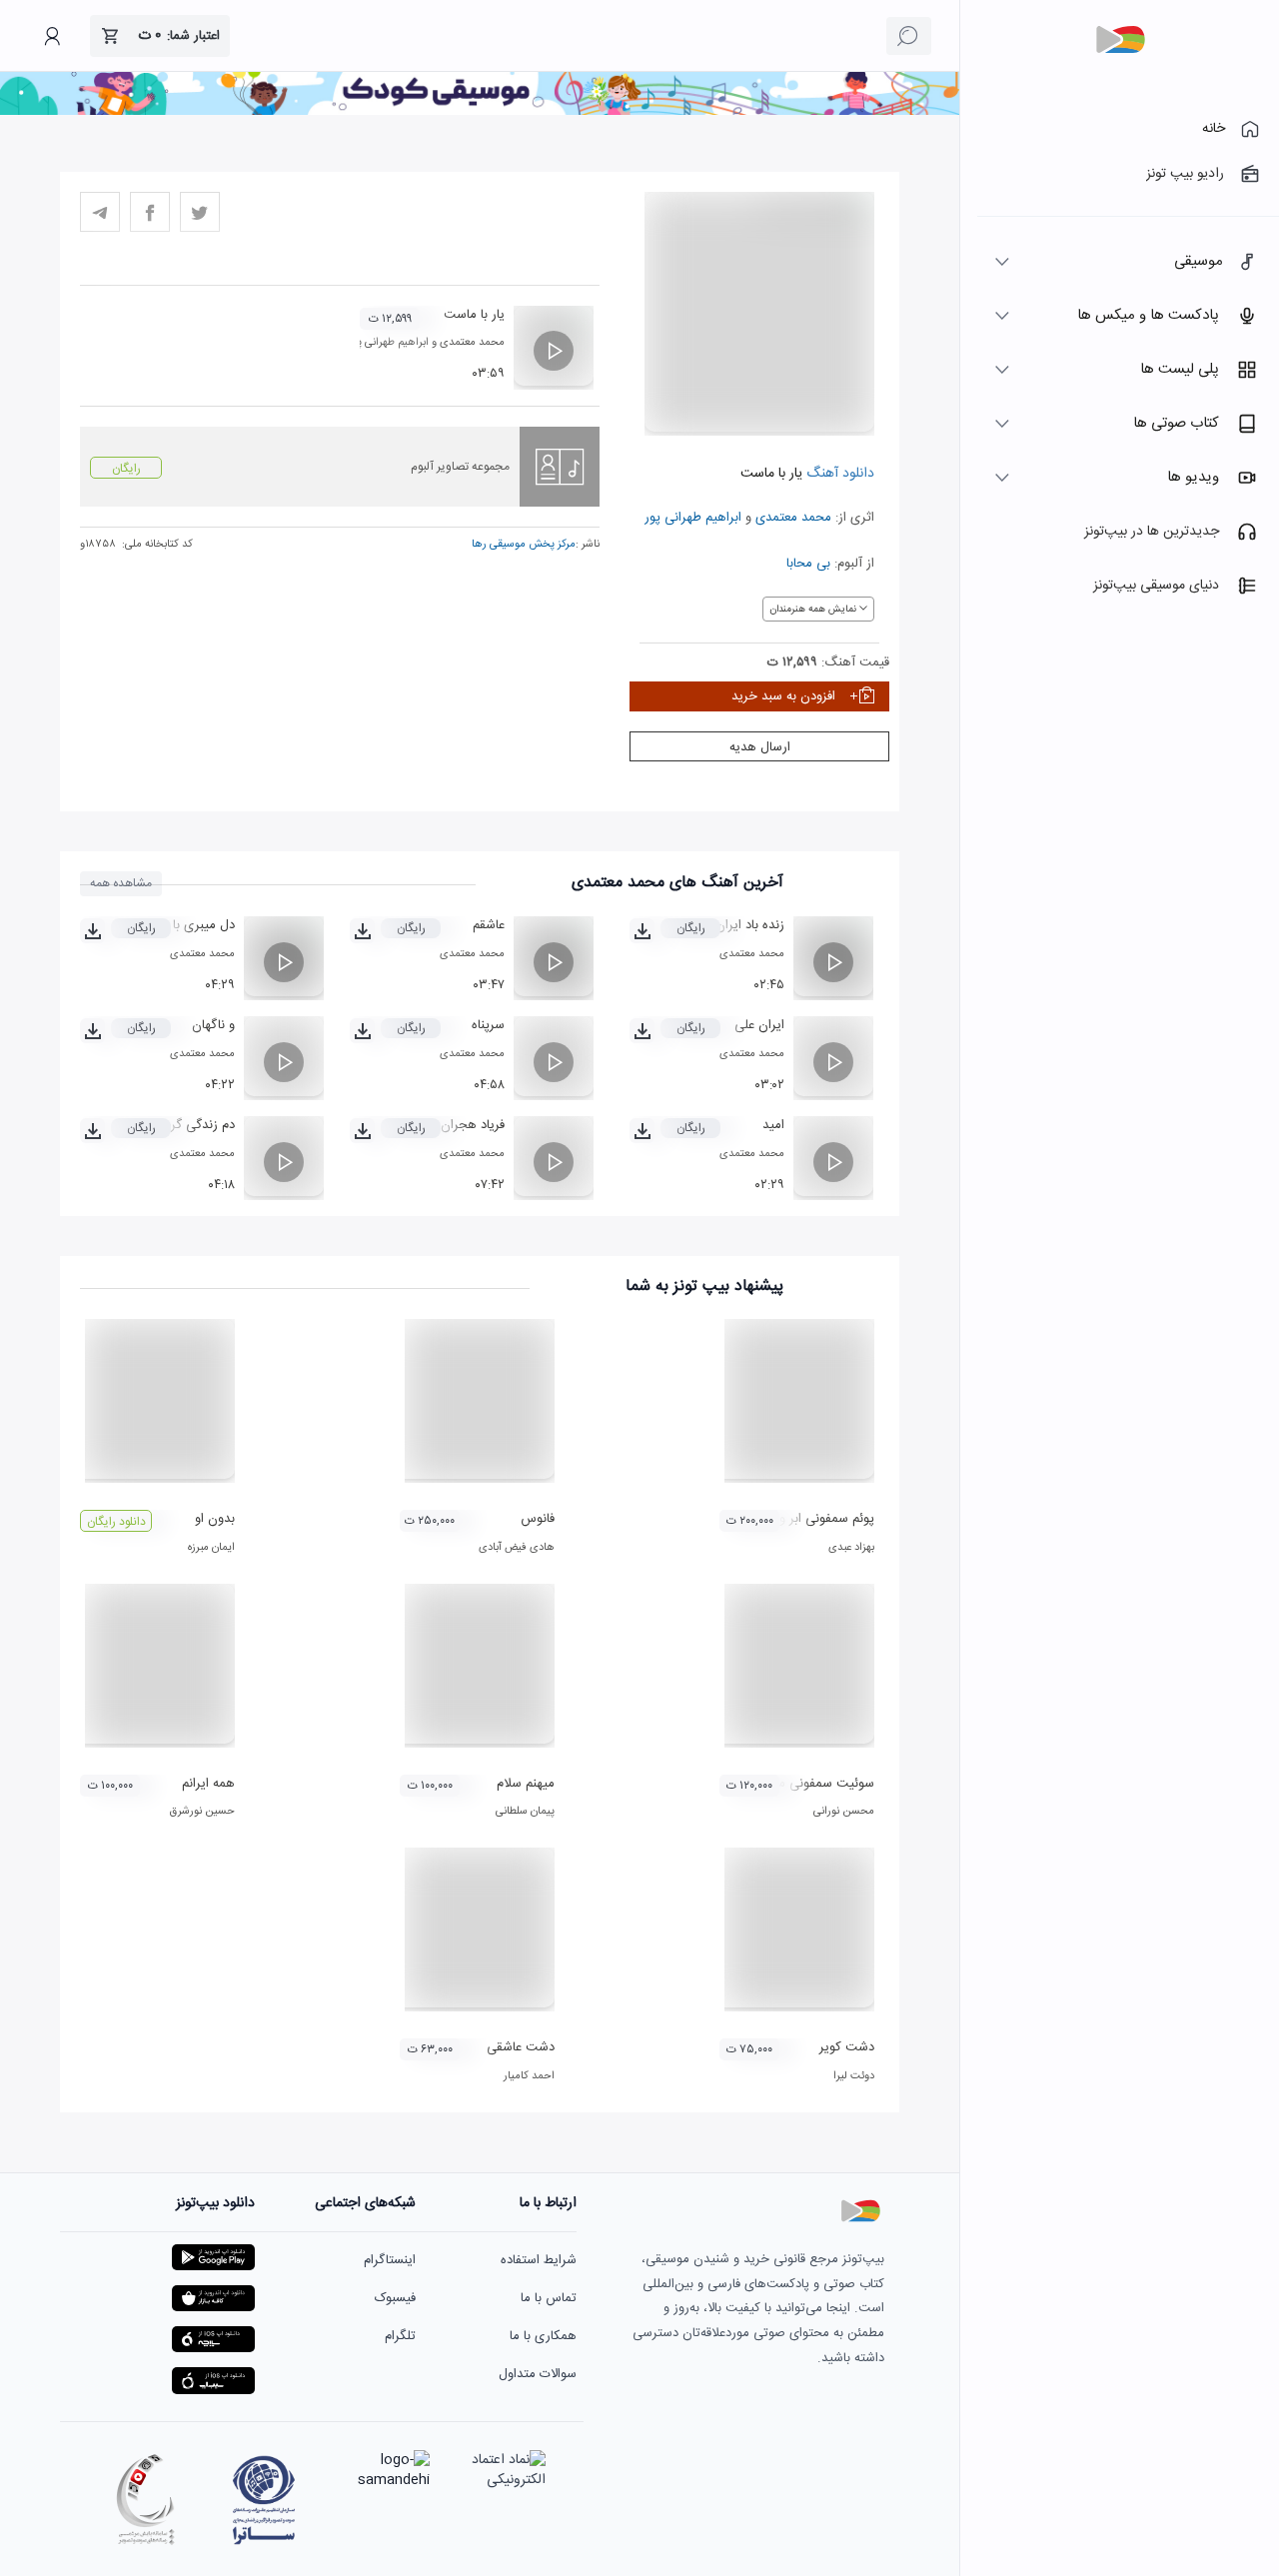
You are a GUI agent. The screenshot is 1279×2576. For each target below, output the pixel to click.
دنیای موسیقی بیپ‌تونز (1156, 586)
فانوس (538, 1519)
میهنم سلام (526, 1784)
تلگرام (400, 2336)
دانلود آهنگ (838, 474)
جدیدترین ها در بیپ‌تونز (1152, 532)
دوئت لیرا (854, 2076)
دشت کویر (847, 2047)
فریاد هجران (473, 1125)
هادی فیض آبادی (517, 1548)
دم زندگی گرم (199, 1125)
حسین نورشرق (202, 1812)
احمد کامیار (529, 2076)
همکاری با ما (543, 2336)
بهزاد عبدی (851, 1548)
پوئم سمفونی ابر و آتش (812, 1519)
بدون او (215, 1519)
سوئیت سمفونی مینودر (813, 1784)
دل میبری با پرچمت (182, 925)
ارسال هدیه (760, 747)
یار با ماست (474, 315)
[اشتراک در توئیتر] (200, 212)
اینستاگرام (390, 2260)
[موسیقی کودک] (480, 112)
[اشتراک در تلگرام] (100, 212)
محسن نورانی (844, 1812)
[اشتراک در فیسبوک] (150, 212)
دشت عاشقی (521, 2047)
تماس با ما (549, 2298)
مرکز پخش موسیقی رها (524, 545)
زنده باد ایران (750, 925)
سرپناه (488, 1025)
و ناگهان (213, 1025)
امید (773, 1125)
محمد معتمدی (793, 518)
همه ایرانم (208, 1784)
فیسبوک (395, 2298)
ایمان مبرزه (211, 1548)
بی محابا (808, 564)
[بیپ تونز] (1120, 40)
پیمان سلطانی (525, 1812)
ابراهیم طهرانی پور (693, 518)
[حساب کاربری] (52, 36)
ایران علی (759, 1025)
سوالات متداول (538, 2374)
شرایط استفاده (539, 2260)
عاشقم (489, 925)
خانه (1214, 129)
